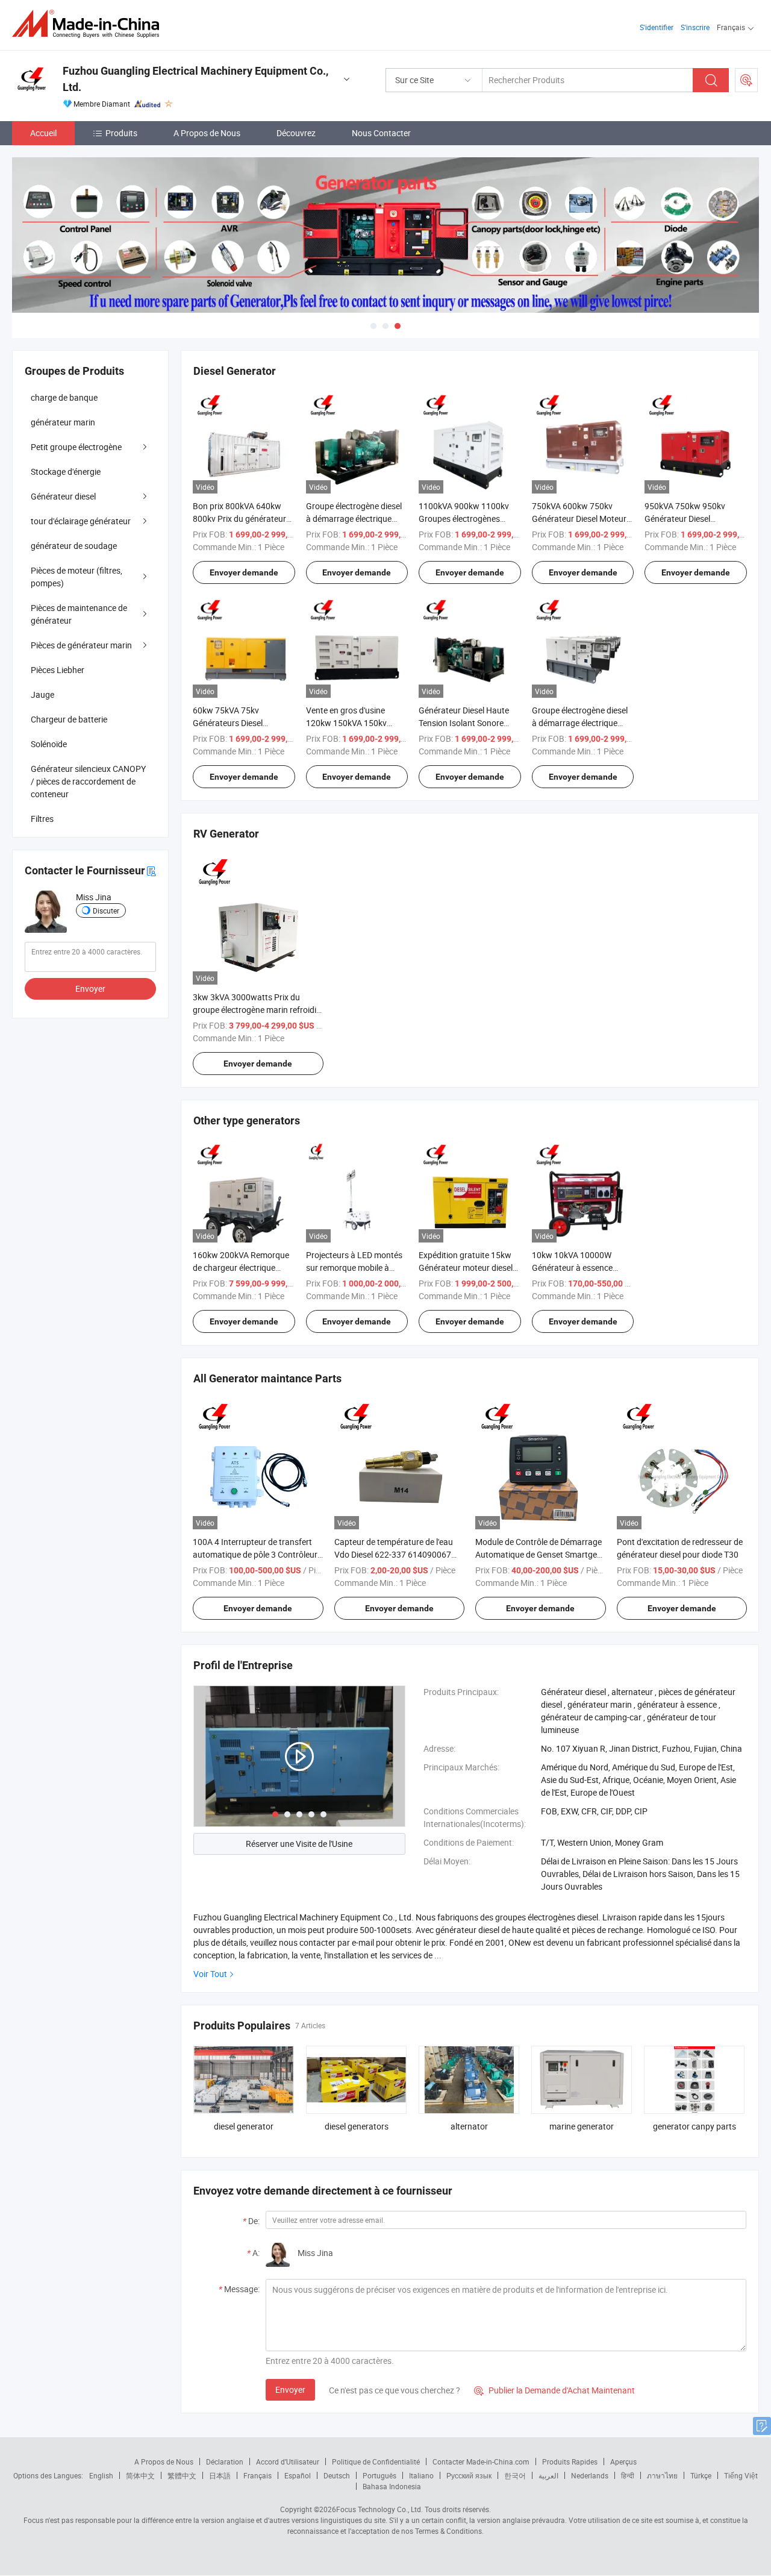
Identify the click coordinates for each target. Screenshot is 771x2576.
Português (379, 2475)
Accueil (43, 133)
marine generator (582, 2126)
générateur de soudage (74, 546)
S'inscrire (695, 27)
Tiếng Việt (741, 2475)
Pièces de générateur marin (81, 645)
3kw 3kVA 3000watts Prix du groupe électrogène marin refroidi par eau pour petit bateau (254, 1010)
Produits (121, 133)
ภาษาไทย (662, 2475)
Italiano (421, 2475)
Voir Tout (210, 1974)
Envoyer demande (244, 572)
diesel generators (357, 2126)
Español (298, 2475)
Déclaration (225, 2462)
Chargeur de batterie (69, 719)
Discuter (106, 910)
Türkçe (701, 2475)
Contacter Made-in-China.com (481, 2462)
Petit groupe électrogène (76, 447)
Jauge (42, 694)
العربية (548, 2475)
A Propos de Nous (207, 133)
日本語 (220, 2475)
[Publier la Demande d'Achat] (746, 80)
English (101, 2475)
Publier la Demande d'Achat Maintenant (554, 2390)
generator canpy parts (695, 2126)
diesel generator (244, 2126)
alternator (469, 2126)
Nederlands (590, 2475)
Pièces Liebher (58, 670)
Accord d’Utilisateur (288, 2462)
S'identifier (657, 27)
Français (258, 2475)
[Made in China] (89, 24)
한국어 (515, 2475)
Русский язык (469, 2475)
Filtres (42, 819)
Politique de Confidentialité (376, 2462)
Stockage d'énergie (66, 472)
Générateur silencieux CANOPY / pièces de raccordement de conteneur (88, 781)
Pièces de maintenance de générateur (79, 614)
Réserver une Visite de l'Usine (299, 1844)
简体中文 (140, 2475)
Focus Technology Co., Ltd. (379, 2509)
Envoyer (290, 2390)
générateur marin (63, 422)
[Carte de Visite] (151, 870)
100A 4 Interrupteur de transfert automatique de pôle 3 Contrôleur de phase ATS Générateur (255, 1554)
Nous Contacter (381, 133)
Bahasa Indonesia (392, 2486)
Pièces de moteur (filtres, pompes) (76, 577)
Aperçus (623, 2462)
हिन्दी (628, 2475)
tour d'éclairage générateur (81, 521)
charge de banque (64, 397)
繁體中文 (182, 2475)
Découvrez (296, 133)
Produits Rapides (570, 2462)
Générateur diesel (63, 496)
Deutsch (337, 2475)
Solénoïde (49, 744)
